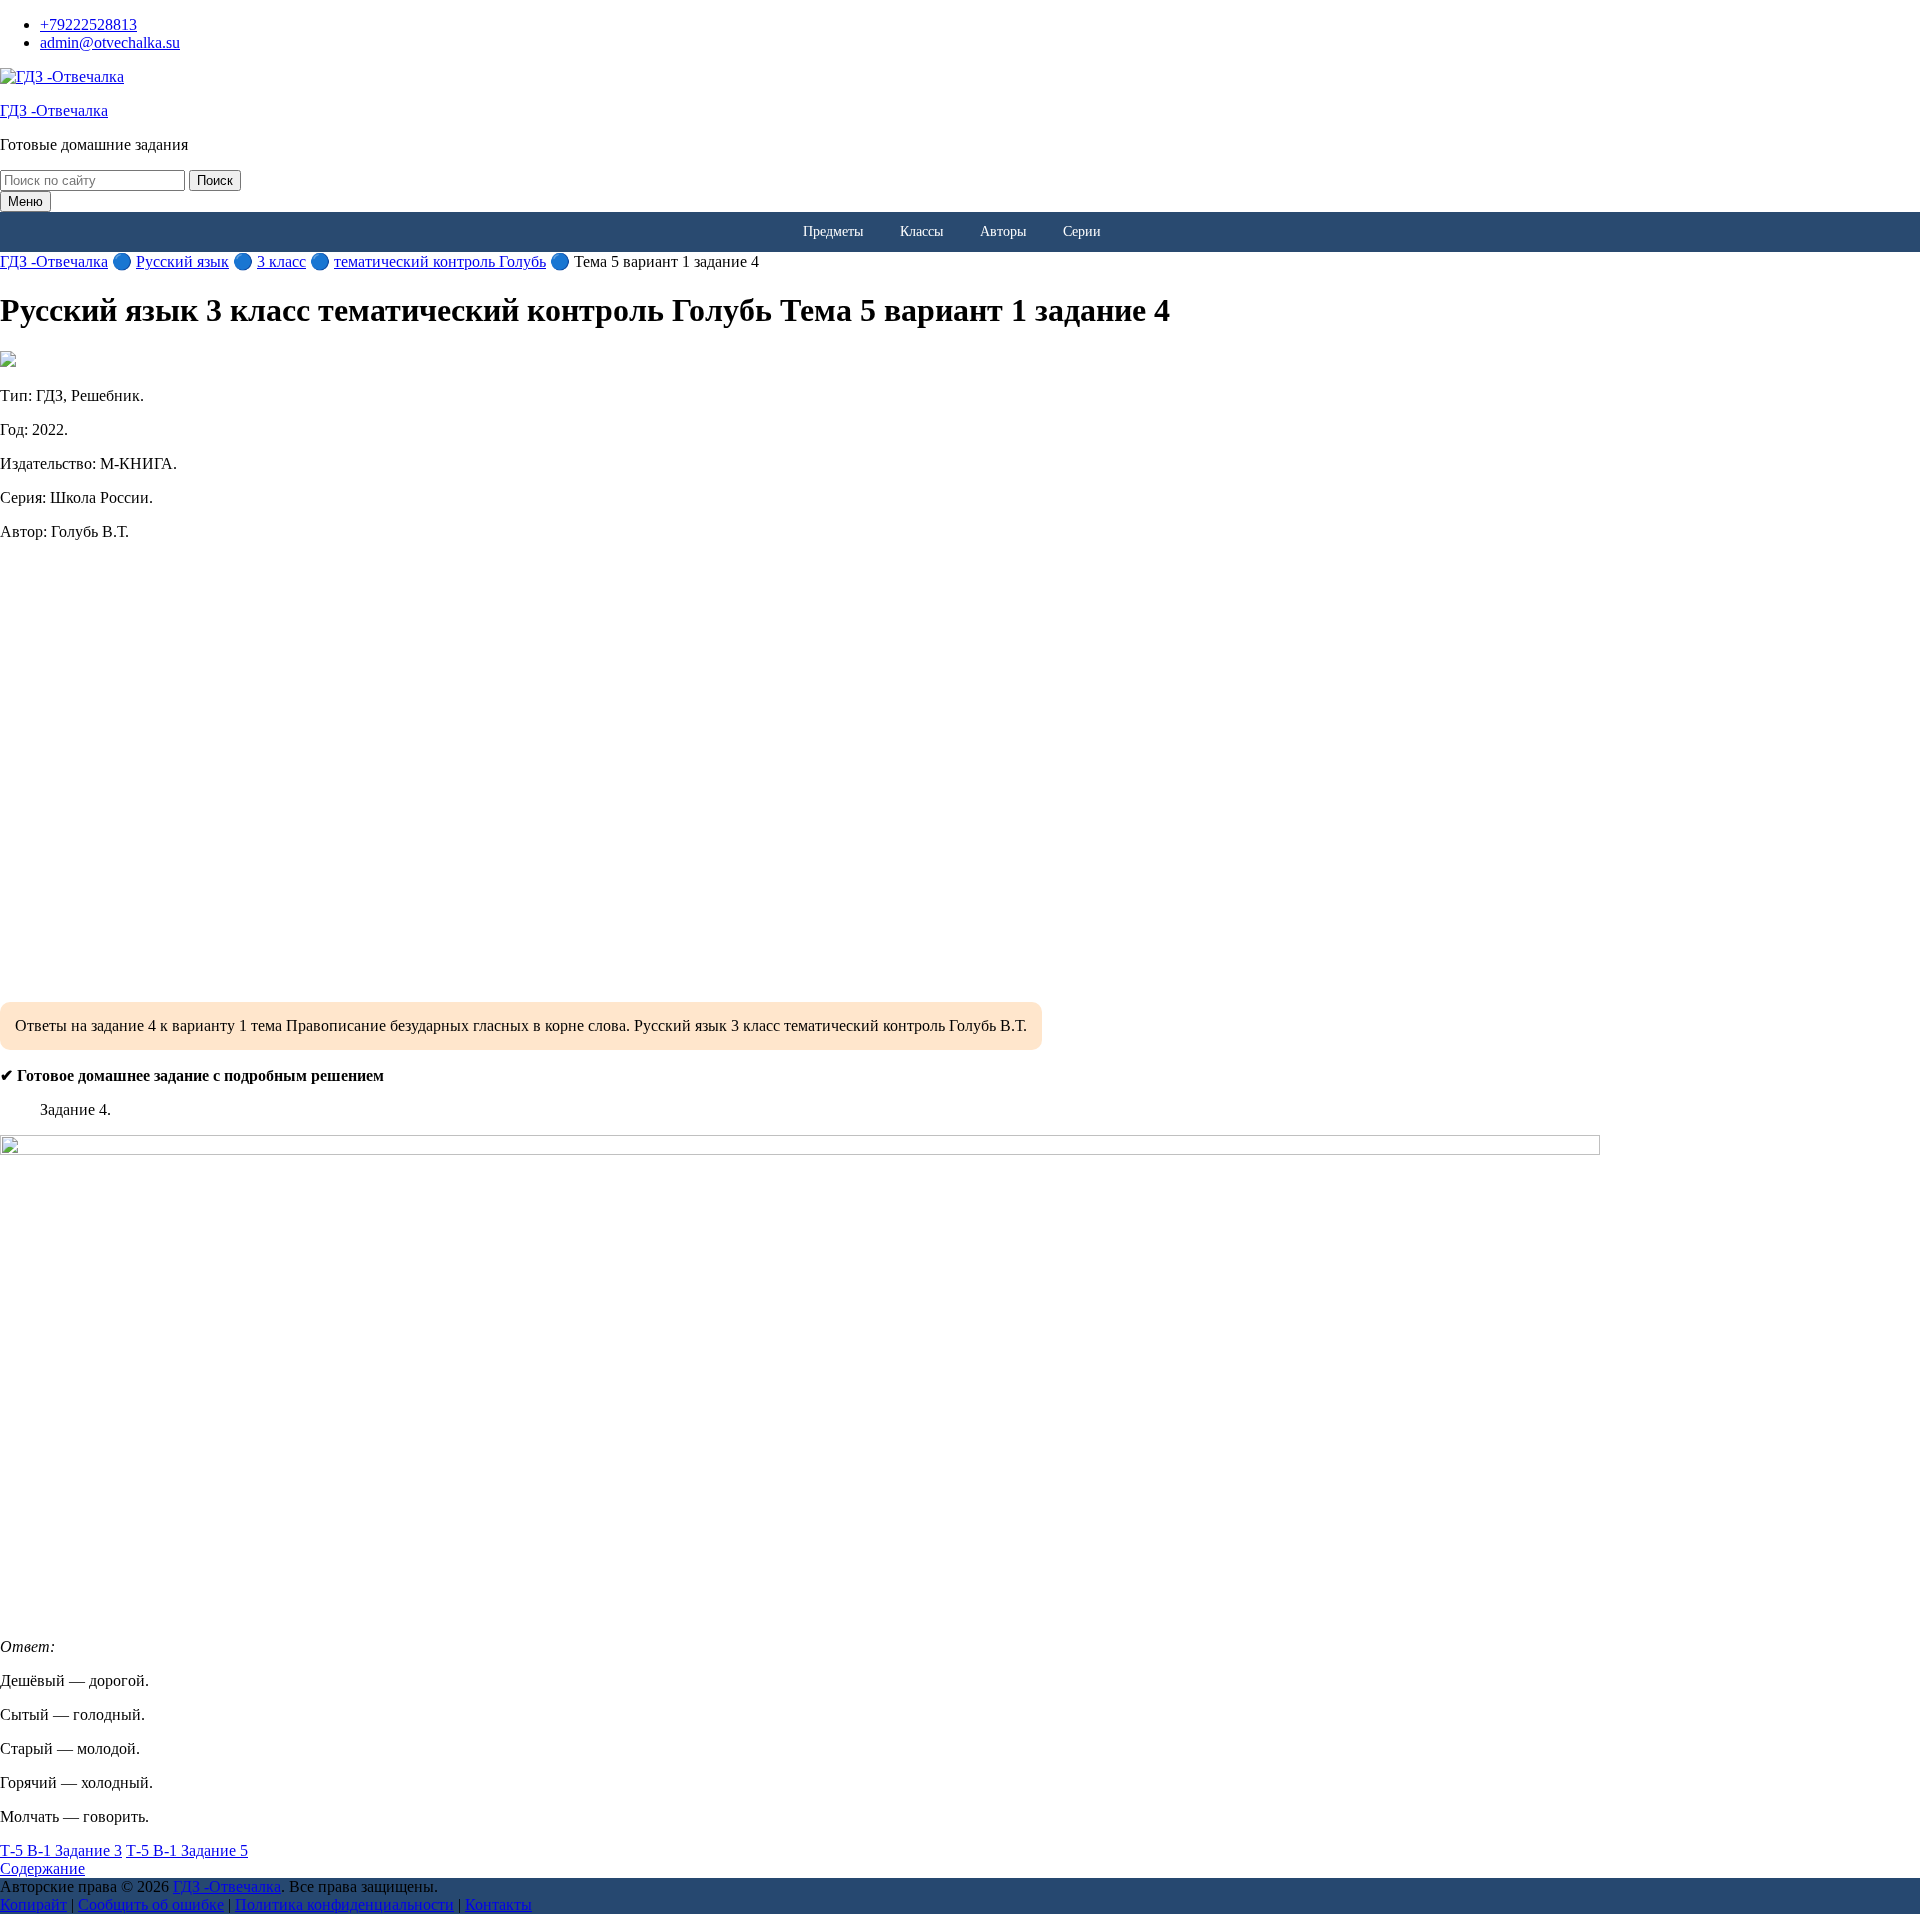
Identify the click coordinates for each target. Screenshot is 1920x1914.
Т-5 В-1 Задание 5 (187, 1850)
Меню (25, 201)
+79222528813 (88, 24)
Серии (1082, 231)
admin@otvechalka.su (110, 42)
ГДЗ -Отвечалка (54, 110)
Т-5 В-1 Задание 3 (61, 1850)
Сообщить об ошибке (151, 1904)
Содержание (42, 1868)
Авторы (1003, 231)
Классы (921, 231)
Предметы (833, 231)
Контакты (498, 1904)
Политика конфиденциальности (344, 1904)
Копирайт (33, 1904)
